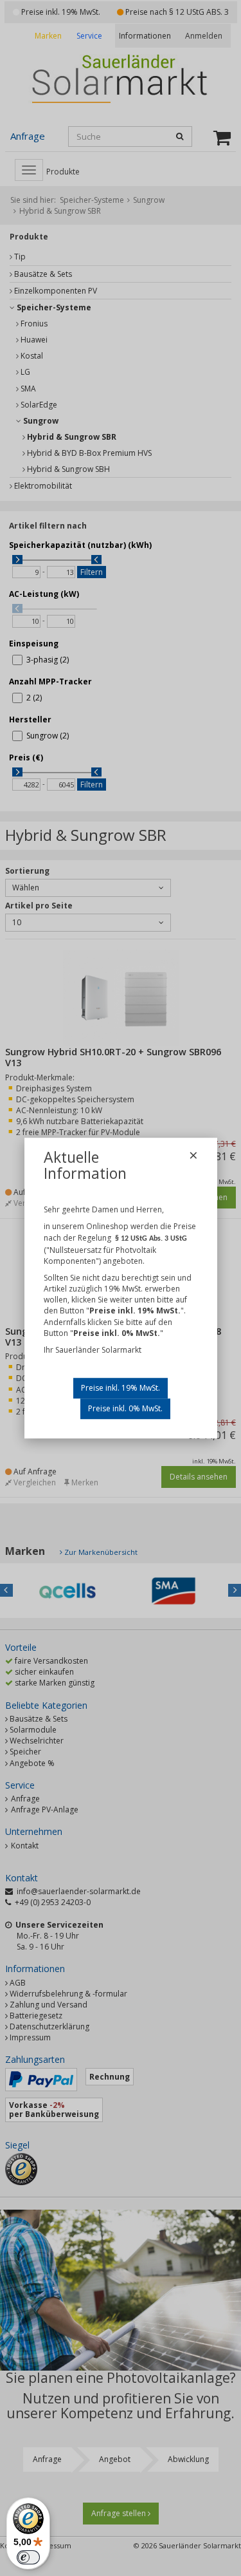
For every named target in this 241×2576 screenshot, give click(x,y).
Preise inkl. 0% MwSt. (125, 1408)
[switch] (28, 2557)
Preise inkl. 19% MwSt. (121, 1388)
